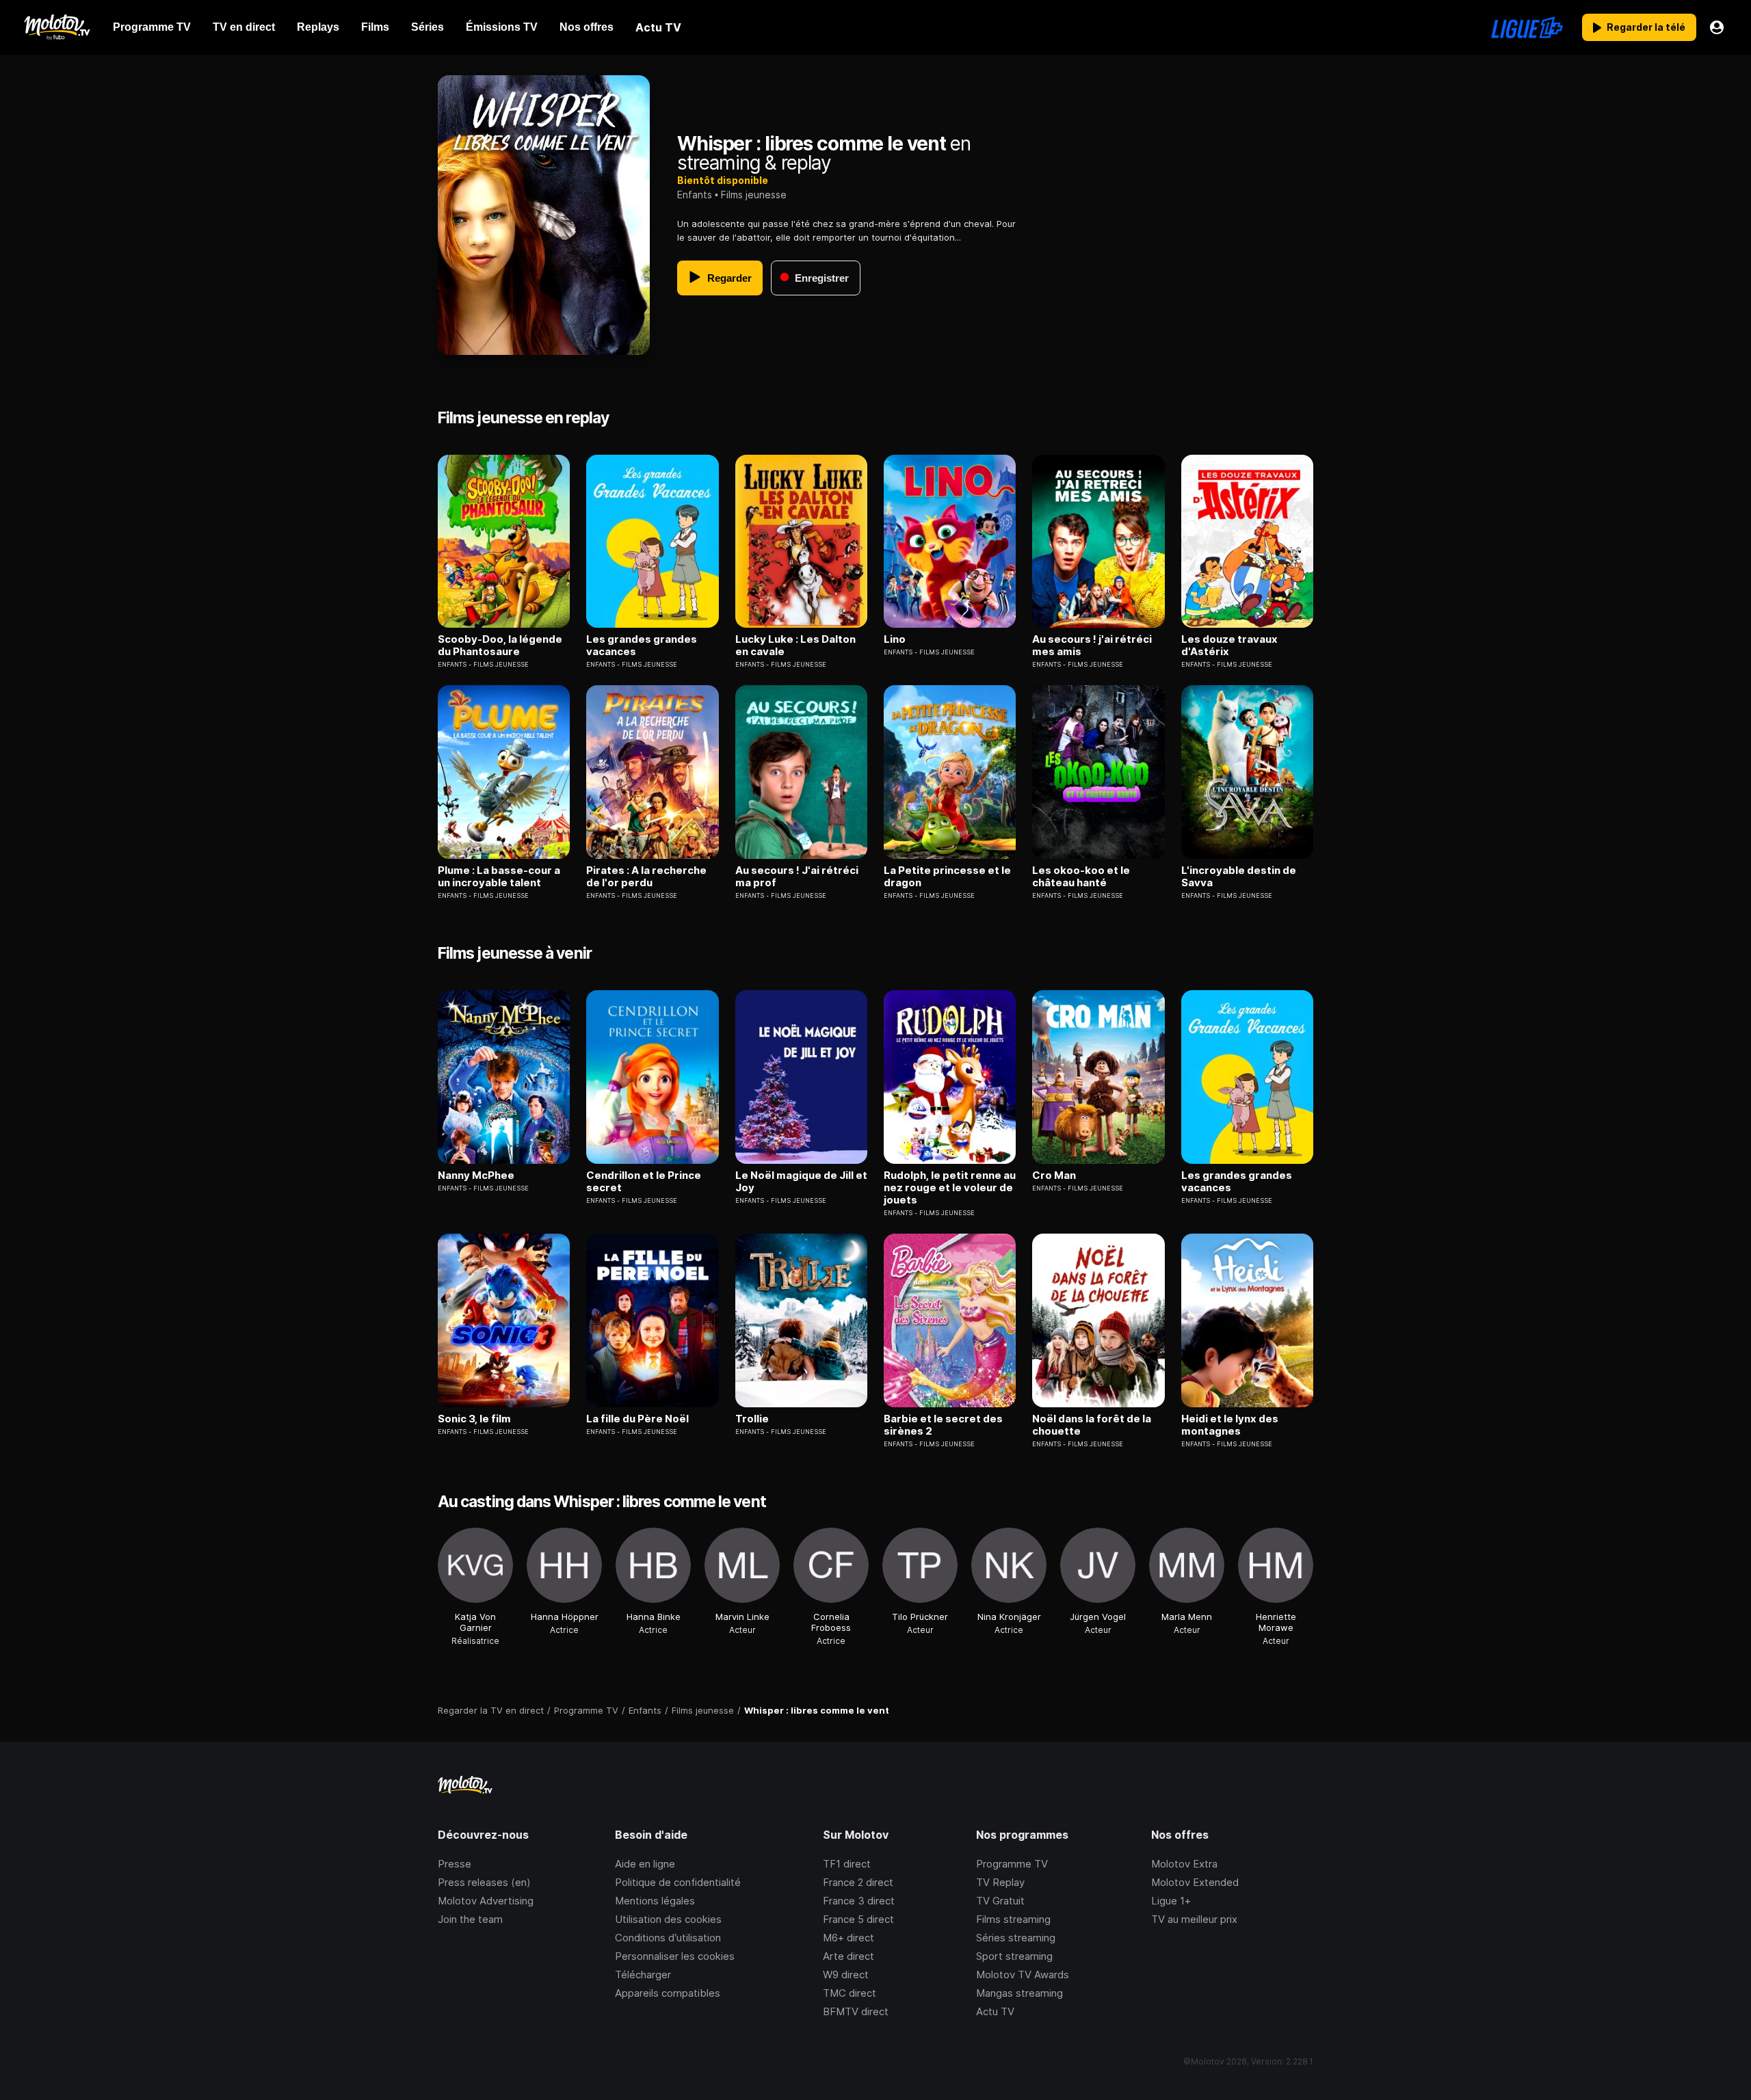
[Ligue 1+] (1527, 27)
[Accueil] (56, 27)
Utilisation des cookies (668, 1919)
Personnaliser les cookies (675, 1956)
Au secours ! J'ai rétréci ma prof (797, 877)
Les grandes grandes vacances (642, 646)
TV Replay (1000, 1882)
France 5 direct (858, 1919)
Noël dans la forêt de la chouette (1092, 1425)
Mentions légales (655, 1901)
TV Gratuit (1000, 1901)
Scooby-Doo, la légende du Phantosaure (500, 646)
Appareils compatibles (668, 1993)
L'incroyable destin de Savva (1239, 877)
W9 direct (846, 1975)
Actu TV (995, 2011)
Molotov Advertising (486, 1901)
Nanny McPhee (476, 1175)
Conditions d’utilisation (668, 1938)
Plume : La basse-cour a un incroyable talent (499, 877)
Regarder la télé (1646, 27)
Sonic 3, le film (474, 1419)
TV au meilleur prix (1194, 1919)
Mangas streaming (1019, 1993)
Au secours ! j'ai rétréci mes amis (1092, 646)
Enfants (695, 195)
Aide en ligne (645, 1864)
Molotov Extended (1195, 1882)
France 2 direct (858, 1882)
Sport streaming (1014, 1956)
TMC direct (850, 1993)
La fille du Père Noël (637, 1419)
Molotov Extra (1184, 1864)
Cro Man (1054, 1175)
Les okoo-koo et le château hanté (1081, 877)
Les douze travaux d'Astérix (1229, 646)
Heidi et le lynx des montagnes (1230, 1425)
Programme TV (1012, 1864)
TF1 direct (847, 1864)
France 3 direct (859, 1901)
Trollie (752, 1419)
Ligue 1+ (1171, 1901)
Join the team (470, 1919)
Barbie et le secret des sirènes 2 (943, 1425)
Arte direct (848, 1956)
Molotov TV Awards (1023, 1975)
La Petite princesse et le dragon (947, 877)
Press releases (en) (484, 1882)
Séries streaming (1016, 1938)
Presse (455, 1864)
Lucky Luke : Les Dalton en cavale (795, 646)
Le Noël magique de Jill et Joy (801, 1182)
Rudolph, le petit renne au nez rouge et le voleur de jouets (950, 1188)
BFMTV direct (856, 2011)
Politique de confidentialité (678, 1882)
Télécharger (643, 1975)
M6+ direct (848, 1938)
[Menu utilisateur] (1717, 27)
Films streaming (1013, 1919)
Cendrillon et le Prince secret (644, 1182)
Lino (895, 639)
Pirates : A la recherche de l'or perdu (646, 877)
